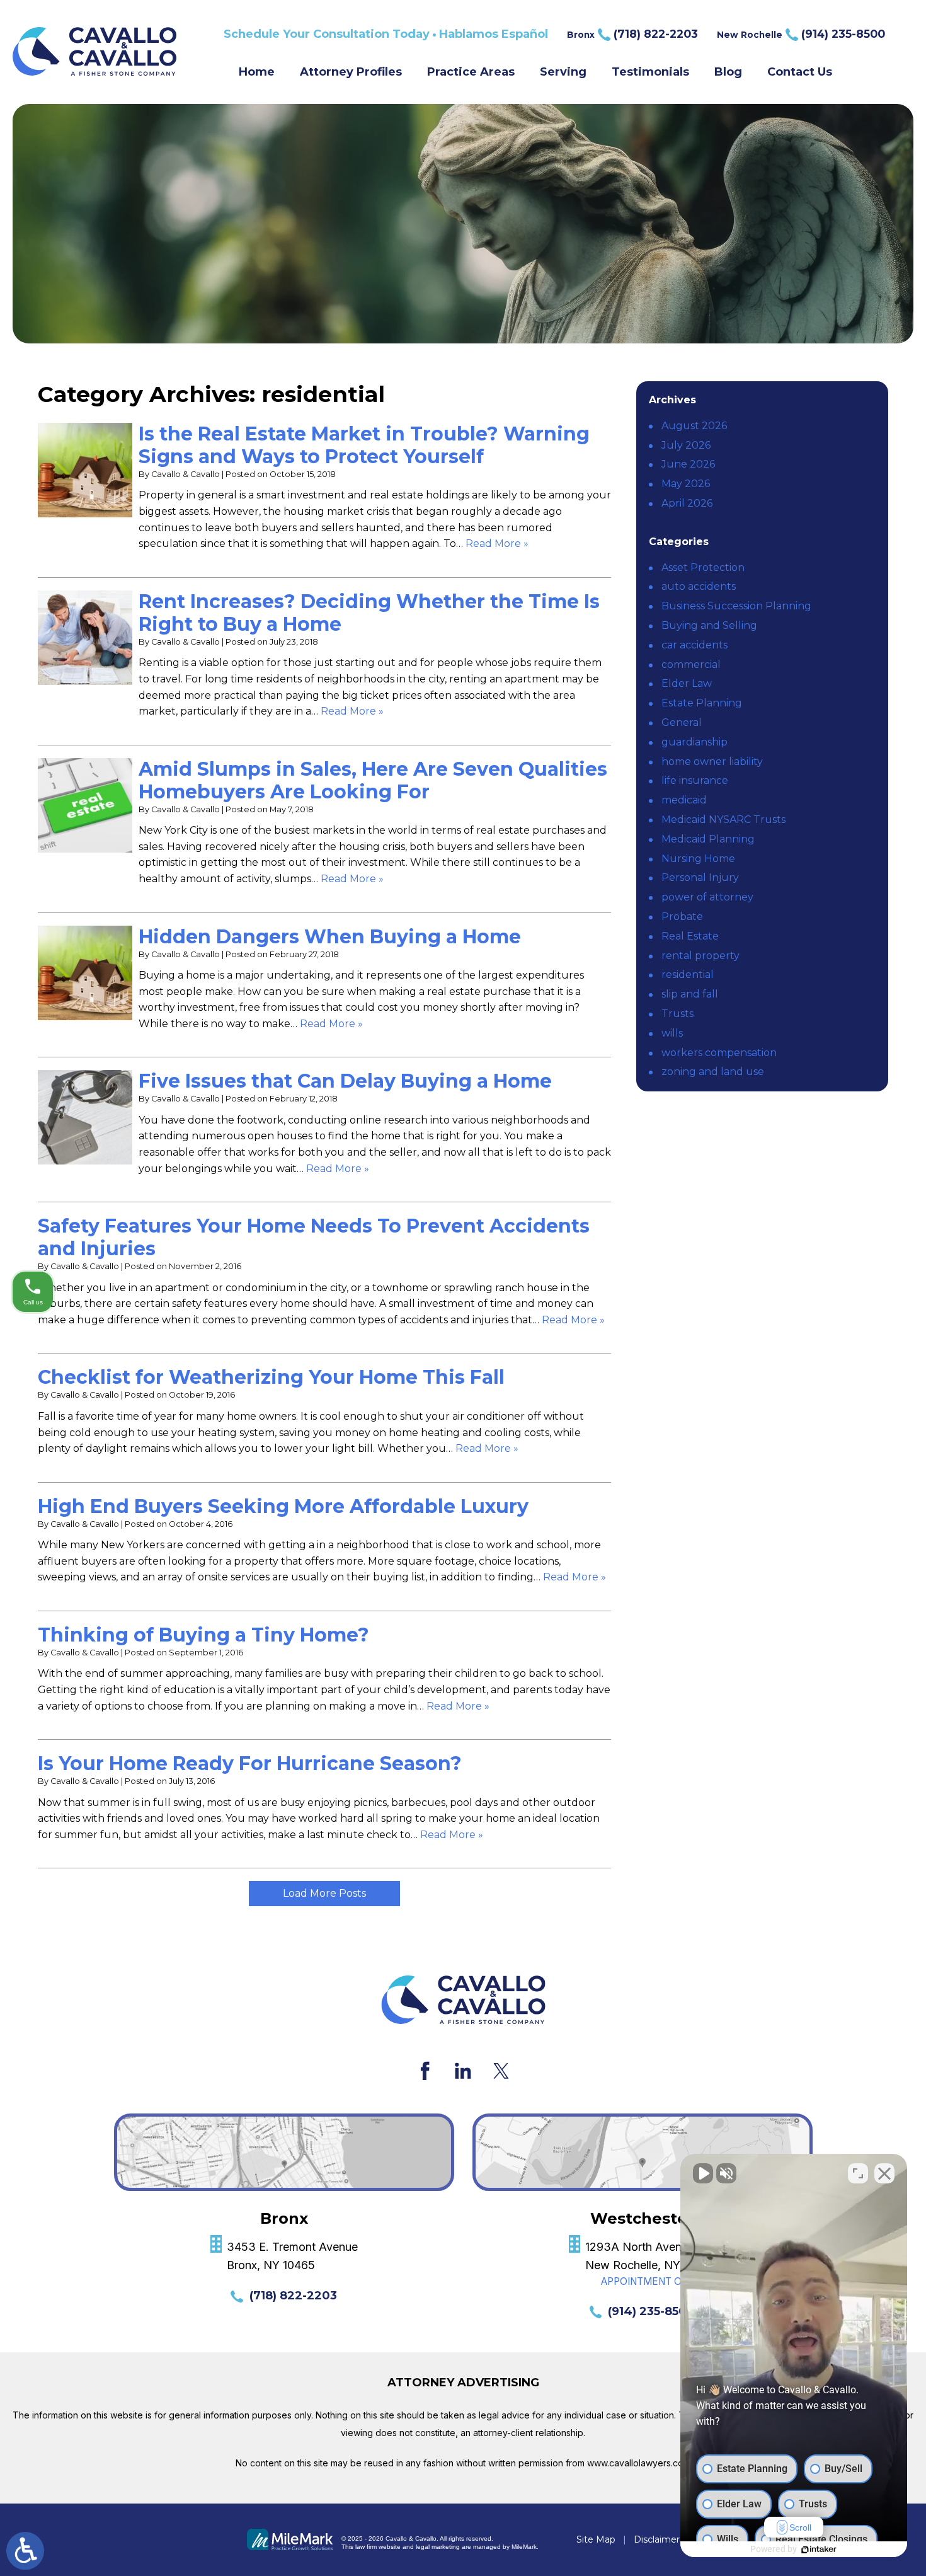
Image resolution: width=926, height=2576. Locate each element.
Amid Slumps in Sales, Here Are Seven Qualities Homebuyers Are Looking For (373, 780)
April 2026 (687, 503)
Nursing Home (698, 859)
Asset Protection (703, 567)
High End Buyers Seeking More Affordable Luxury (283, 1506)
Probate (682, 917)
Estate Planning (702, 703)
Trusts (677, 1014)
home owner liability (712, 762)
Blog (728, 72)
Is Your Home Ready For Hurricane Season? (250, 1763)
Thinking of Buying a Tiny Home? (203, 1635)
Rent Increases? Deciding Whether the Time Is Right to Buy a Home (369, 613)
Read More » (497, 543)
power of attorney (707, 897)
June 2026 (688, 464)
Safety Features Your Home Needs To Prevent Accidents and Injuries (314, 1237)
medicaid (684, 800)
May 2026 (686, 484)
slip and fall (690, 994)
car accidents (694, 645)
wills (672, 1033)
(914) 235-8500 (651, 2311)
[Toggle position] (858, 2173)
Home (257, 72)
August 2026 (694, 426)
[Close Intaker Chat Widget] (884, 2173)
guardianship (694, 742)
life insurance (695, 780)
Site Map (596, 2539)
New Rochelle (801, 34)
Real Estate (690, 936)
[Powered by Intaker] (819, 2550)
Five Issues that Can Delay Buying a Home (345, 1081)
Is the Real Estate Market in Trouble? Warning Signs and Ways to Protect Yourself (364, 445)
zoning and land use (713, 1072)
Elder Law (687, 683)
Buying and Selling (709, 625)
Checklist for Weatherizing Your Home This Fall (271, 1377)
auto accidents (699, 586)
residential (688, 975)
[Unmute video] (703, 2173)
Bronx (632, 34)
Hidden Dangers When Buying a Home (330, 937)
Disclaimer (657, 2539)
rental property (700, 956)
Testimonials (650, 72)
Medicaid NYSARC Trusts (723, 819)
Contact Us (800, 72)
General (682, 722)
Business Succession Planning (736, 606)
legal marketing (438, 2547)
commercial (691, 664)
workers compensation (719, 1053)
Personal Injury (700, 877)
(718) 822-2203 (293, 2296)
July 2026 (686, 445)
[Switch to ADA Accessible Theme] (25, 2551)
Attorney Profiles (351, 72)
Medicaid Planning (708, 839)
